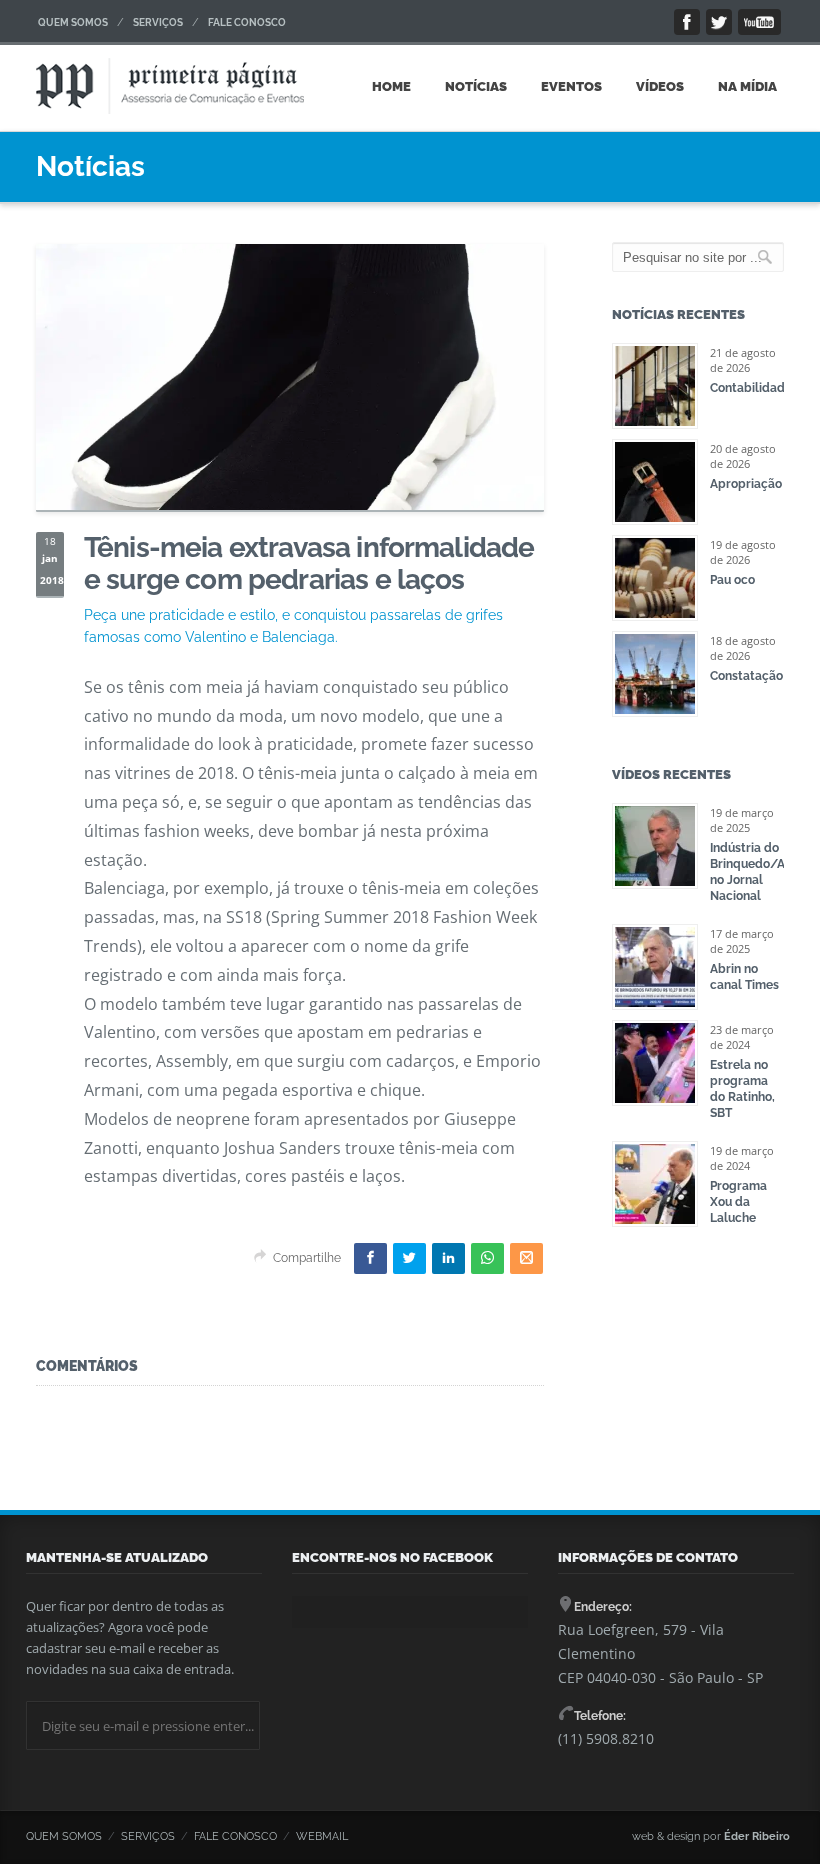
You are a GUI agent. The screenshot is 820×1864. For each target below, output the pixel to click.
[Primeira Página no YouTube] (759, 22)
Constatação (746, 676)
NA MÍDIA (747, 86)
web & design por (711, 1836)
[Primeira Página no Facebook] (687, 22)
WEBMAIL (322, 1836)
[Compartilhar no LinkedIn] (448, 1258)
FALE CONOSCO (247, 22)
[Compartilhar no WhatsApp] (487, 1258)
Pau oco (732, 580)
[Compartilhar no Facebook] (370, 1258)
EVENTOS (571, 86)
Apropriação (746, 484)
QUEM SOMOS (73, 22)
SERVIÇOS (158, 22)
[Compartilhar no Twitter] (409, 1258)
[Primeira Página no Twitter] (719, 22)
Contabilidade (751, 388)
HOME (391, 86)
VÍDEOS (660, 86)
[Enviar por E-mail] (526, 1258)
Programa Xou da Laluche (738, 1202)
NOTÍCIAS (476, 86)
